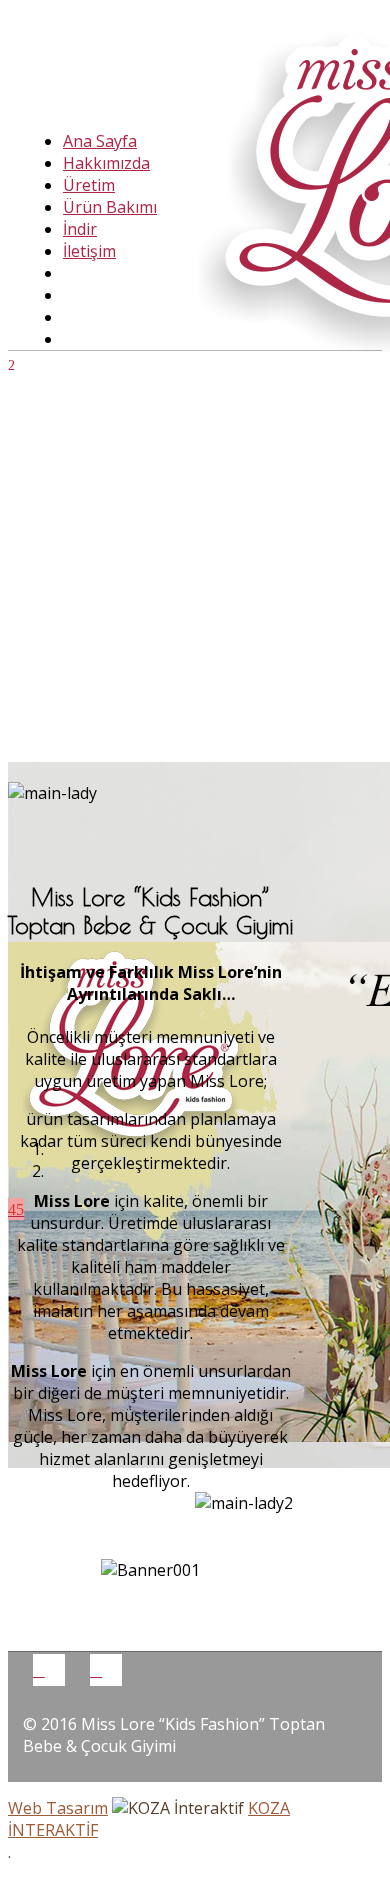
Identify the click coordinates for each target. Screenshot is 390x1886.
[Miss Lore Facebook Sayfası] (39, 1670)
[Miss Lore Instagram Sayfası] (96, 1670)
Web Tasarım (58, 1808)
